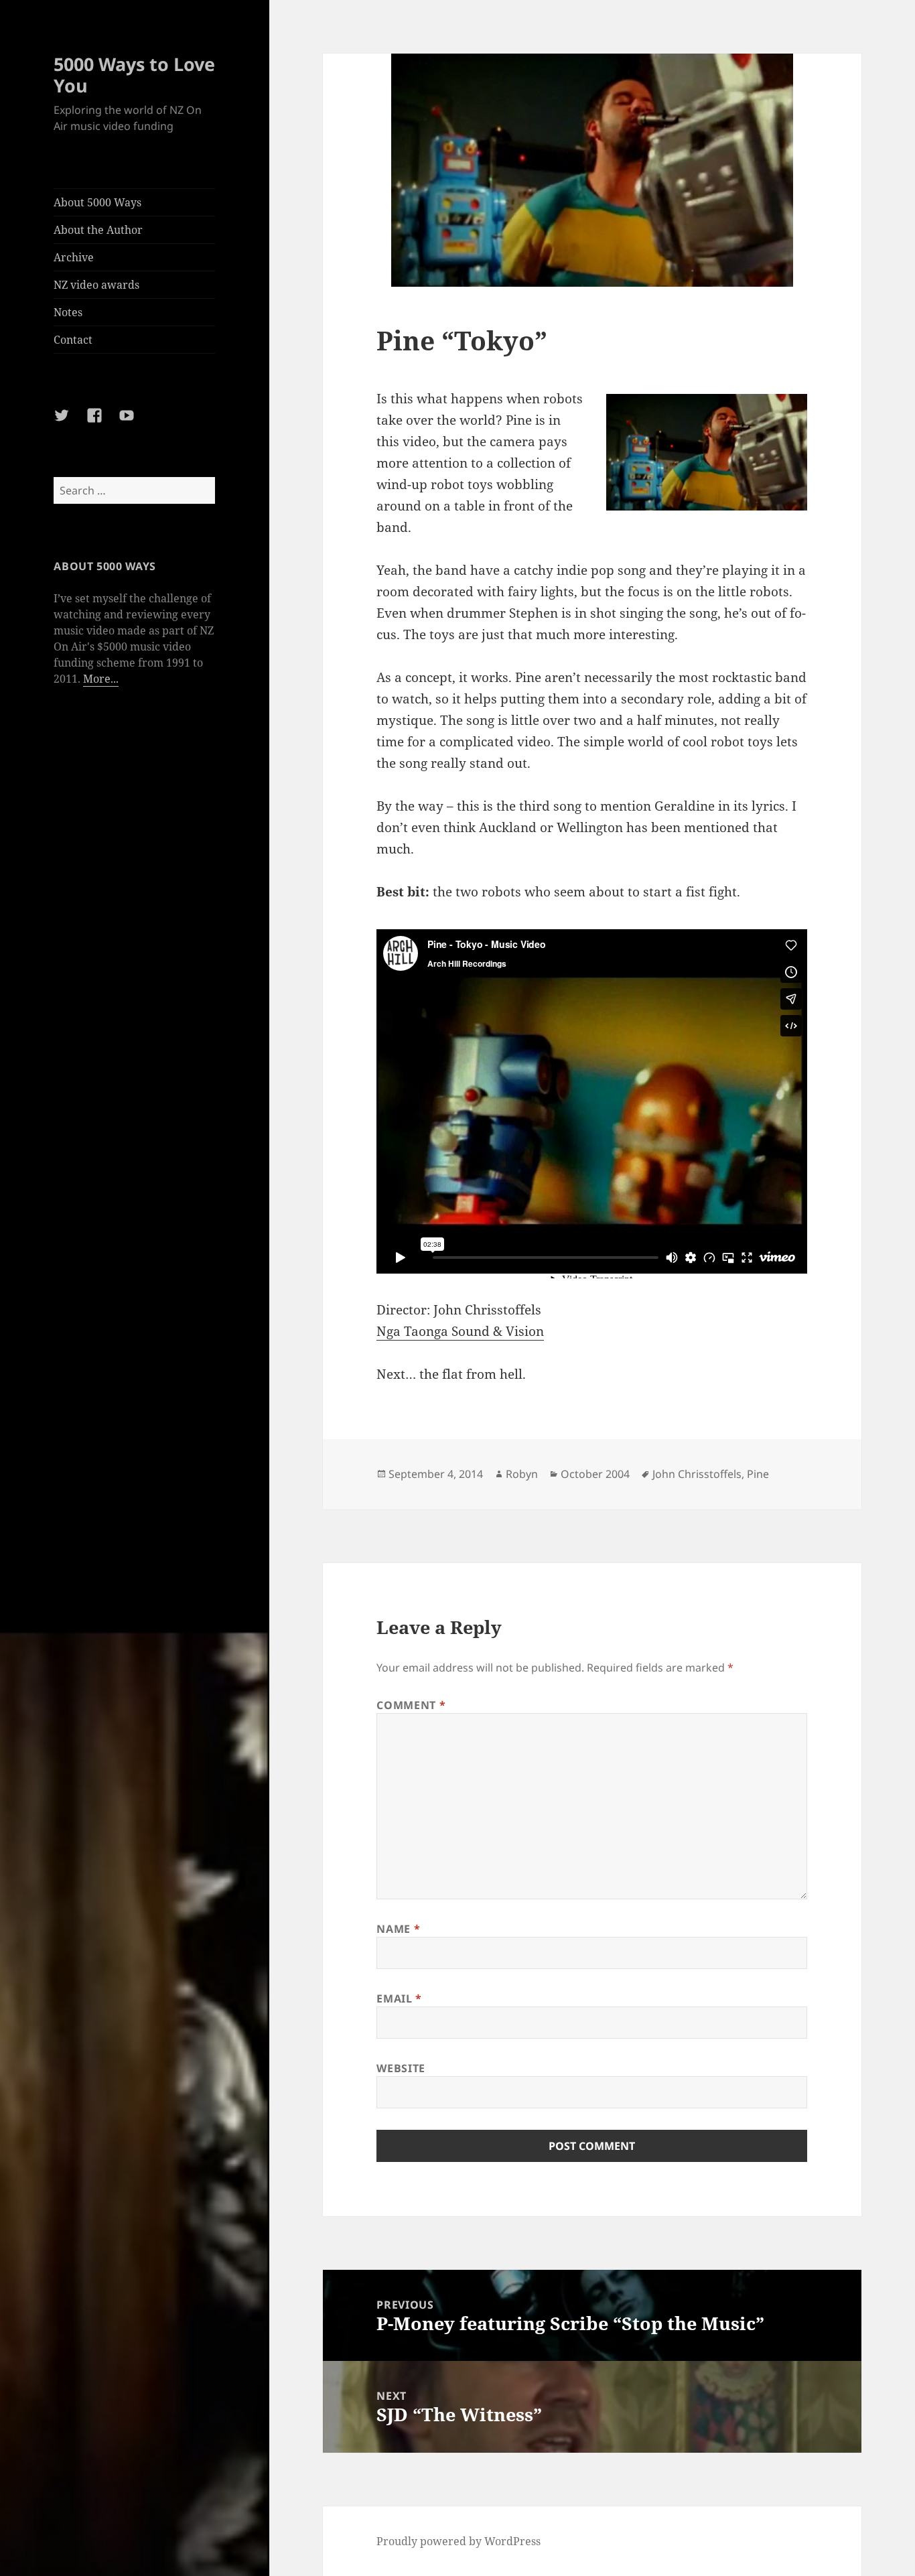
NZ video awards (96, 285)
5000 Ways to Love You (134, 75)
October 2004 (595, 1474)
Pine (758, 1474)
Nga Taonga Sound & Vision (460, 1331)
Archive (74, 257)
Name (398, 1929)
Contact (73, 340)
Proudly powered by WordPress (459, 2541)
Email (399, 1998)
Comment (411, 1705)
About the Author (98, 230)
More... (101, 679)
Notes (68, 312)
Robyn (522, 1474)
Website (401, 2068)
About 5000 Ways (97, 202)
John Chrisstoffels (697, 1474)
